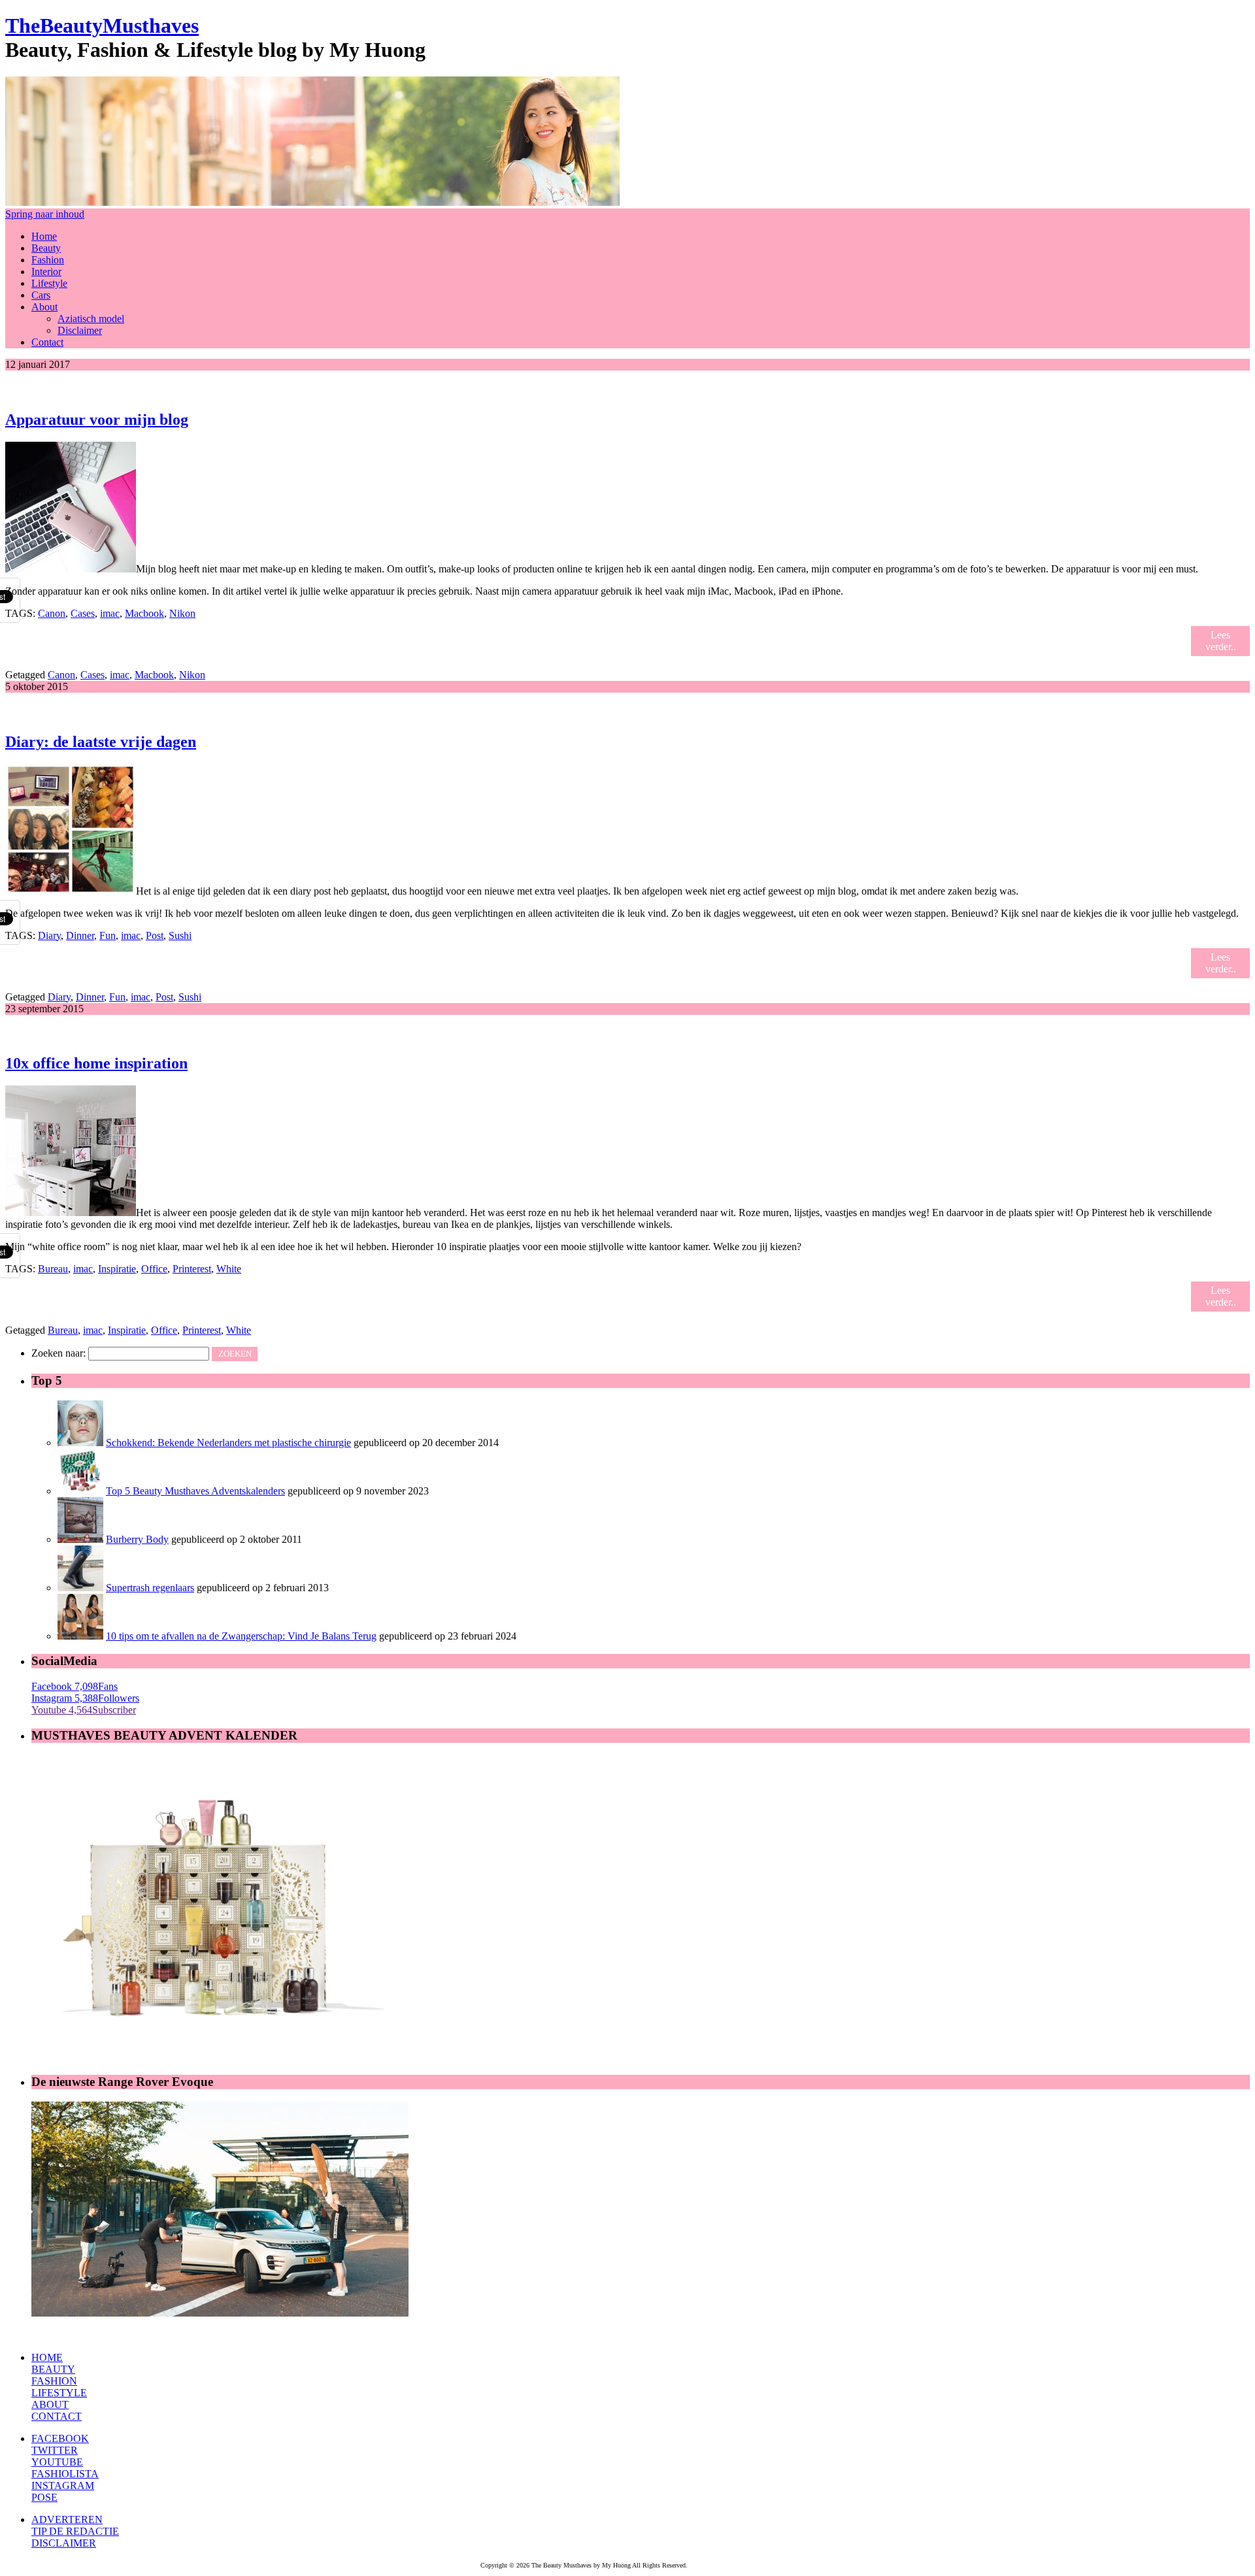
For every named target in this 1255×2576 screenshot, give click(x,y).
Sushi (180, 935)
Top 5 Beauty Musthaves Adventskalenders (195, 1491)
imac (110, 613)
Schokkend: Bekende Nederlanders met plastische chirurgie (228, 1443)
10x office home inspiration (96, 1063)
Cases (83, 613)
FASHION (54, 2381)
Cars (41, 295)
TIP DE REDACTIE (75, 2531)
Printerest (192, 1269)
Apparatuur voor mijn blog (97, 420)
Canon (52, 613)
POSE (44, 2497)
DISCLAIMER (64, 2543)
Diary (49, 935)
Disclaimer (80, 330)
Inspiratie (117, 1269)
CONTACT (57, 2416)
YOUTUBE (57, 2462)
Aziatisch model (91, 319)
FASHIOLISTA (65, 2474)
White (229, 1269)
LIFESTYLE (59, 2393)
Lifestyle (49, 283)
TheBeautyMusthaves (102, 25)
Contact (47, 342)
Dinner (80, 935)
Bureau (53, 1269)
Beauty (46, 248)
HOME (47, 2357)
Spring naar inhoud (45, 214)
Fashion (48, 260)
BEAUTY (53, 2369)
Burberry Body (137, 1539)
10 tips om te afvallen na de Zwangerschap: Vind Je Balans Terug (241, 1636)
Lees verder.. (1221, 641)
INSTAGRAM (63, 2485)
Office (154, 1269)
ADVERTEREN (67, 2519)
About (44, 307)
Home (44, 236)
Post (155, 935)
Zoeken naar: (59, 1353)
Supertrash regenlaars (150, 1588)
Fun (108, 935)
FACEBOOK (60, 2438)
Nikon (182, 613)
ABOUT (50, 2404)
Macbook (144, 613)
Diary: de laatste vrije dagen (101, 742)
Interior (46, 272)
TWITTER (55, 2450)
